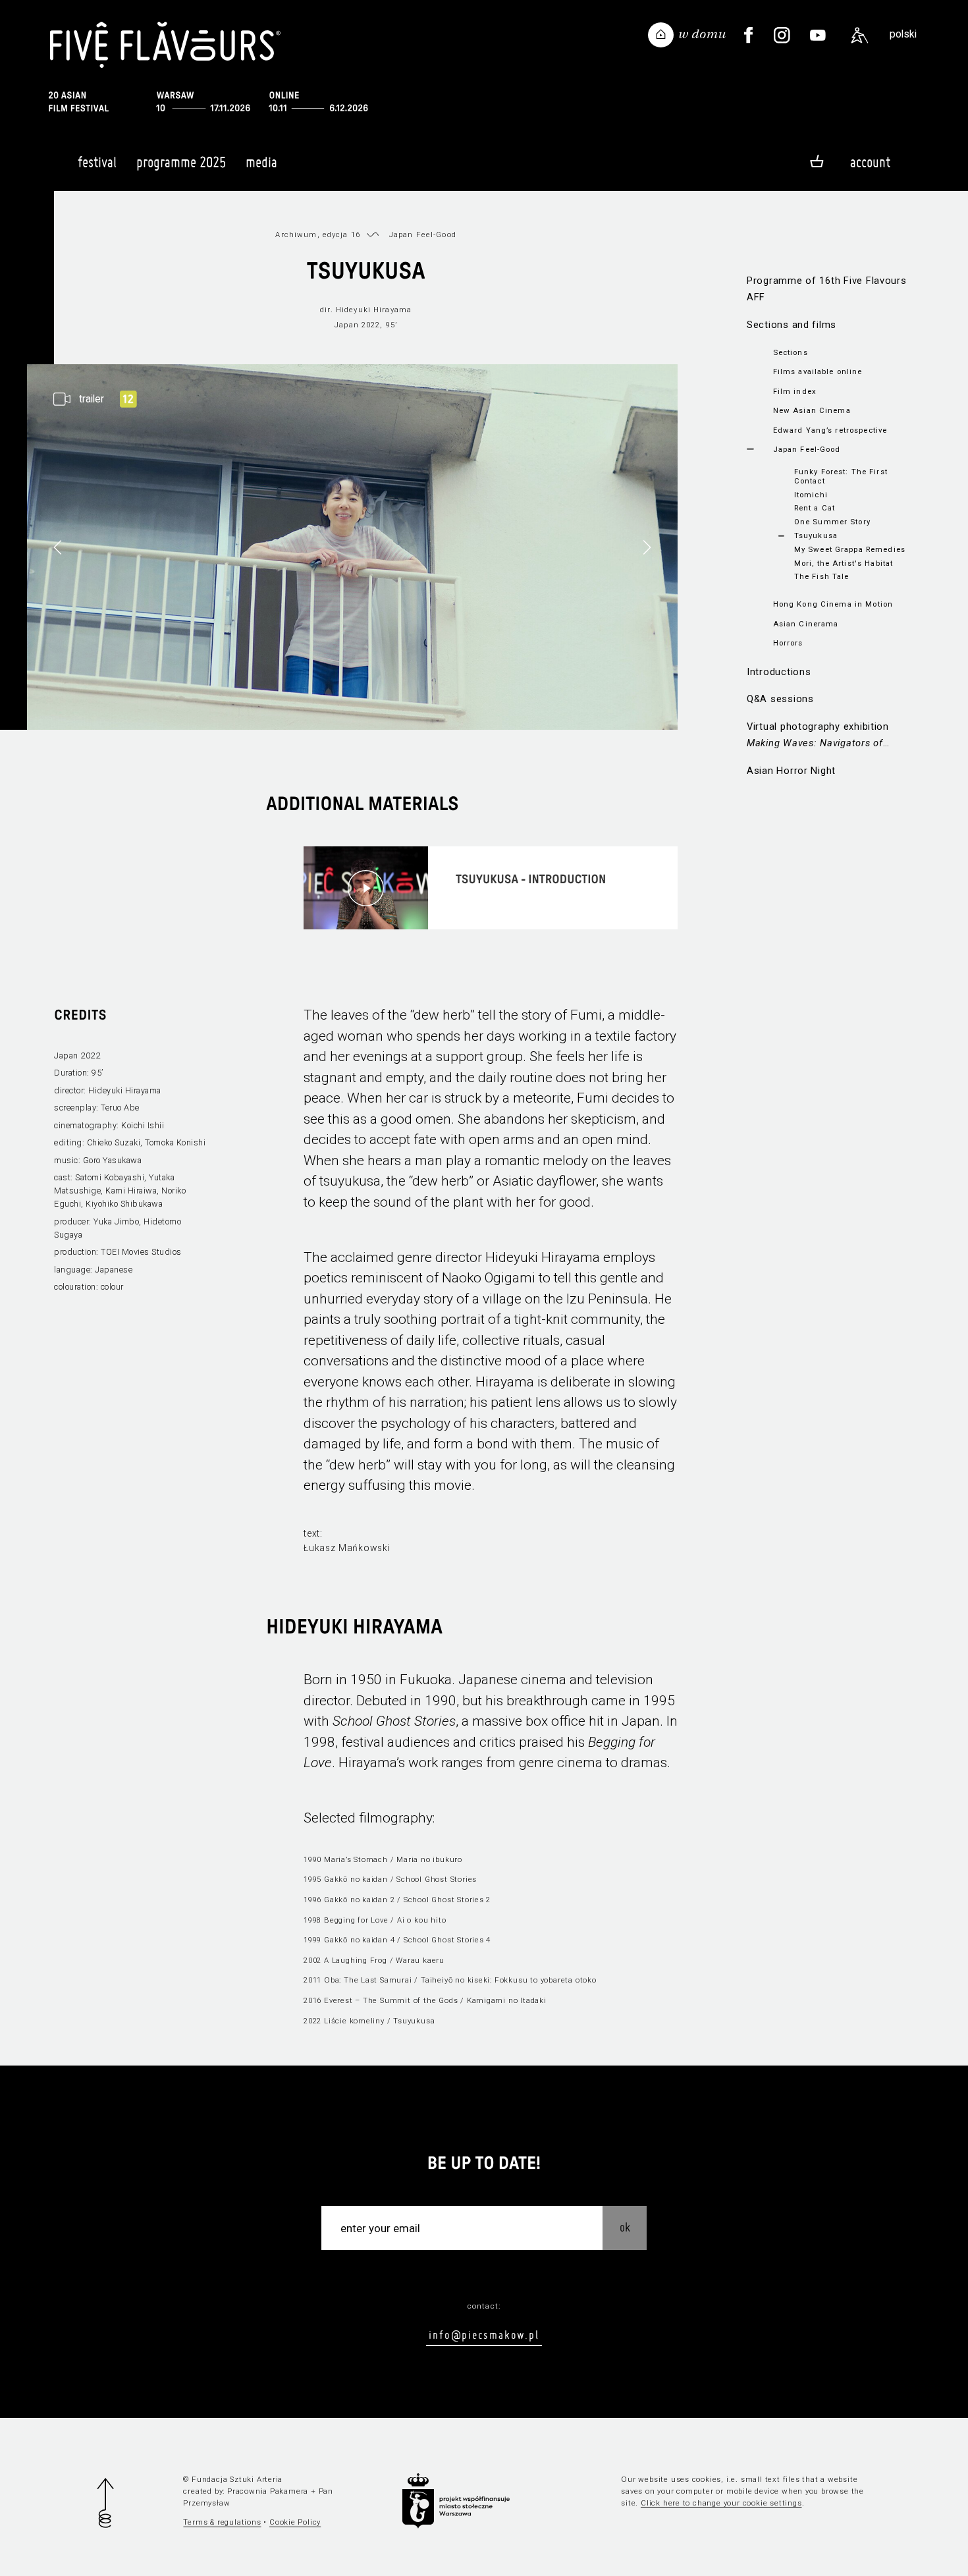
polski (903, 34)
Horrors (788, 643)
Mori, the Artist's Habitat (844, 563)
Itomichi (811, 495)
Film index (795, 391)
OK (625, 2227)
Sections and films (792, 325)
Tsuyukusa (816, 535)
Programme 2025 (181, 162)
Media (261, 162)
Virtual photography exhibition (818, 736)
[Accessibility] (859, 36)
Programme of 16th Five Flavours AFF (827, 289)
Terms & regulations (222, 2522)
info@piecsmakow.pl (484, 2335)
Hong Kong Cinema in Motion (833, 604)
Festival (97, 162)
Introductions (779, 672)
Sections (791, 352)
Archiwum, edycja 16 (318, 234)
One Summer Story (832, 522)
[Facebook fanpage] (748, 36)
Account (870, 162)
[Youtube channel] (818, 36)
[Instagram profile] (782, 36)
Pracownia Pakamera (268, 2491)
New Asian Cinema (812, 410)
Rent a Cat (815, 508)
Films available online (818, 371)
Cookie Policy (295, 2522)
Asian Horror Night (791, 771)
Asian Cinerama (806, 624)
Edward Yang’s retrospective (830, 430)
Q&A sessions (780, 699)
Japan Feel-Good (807, 449)
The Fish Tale (822, 576)
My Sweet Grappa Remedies (850, 549)
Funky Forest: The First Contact (841, 476)
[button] (647, 547)
